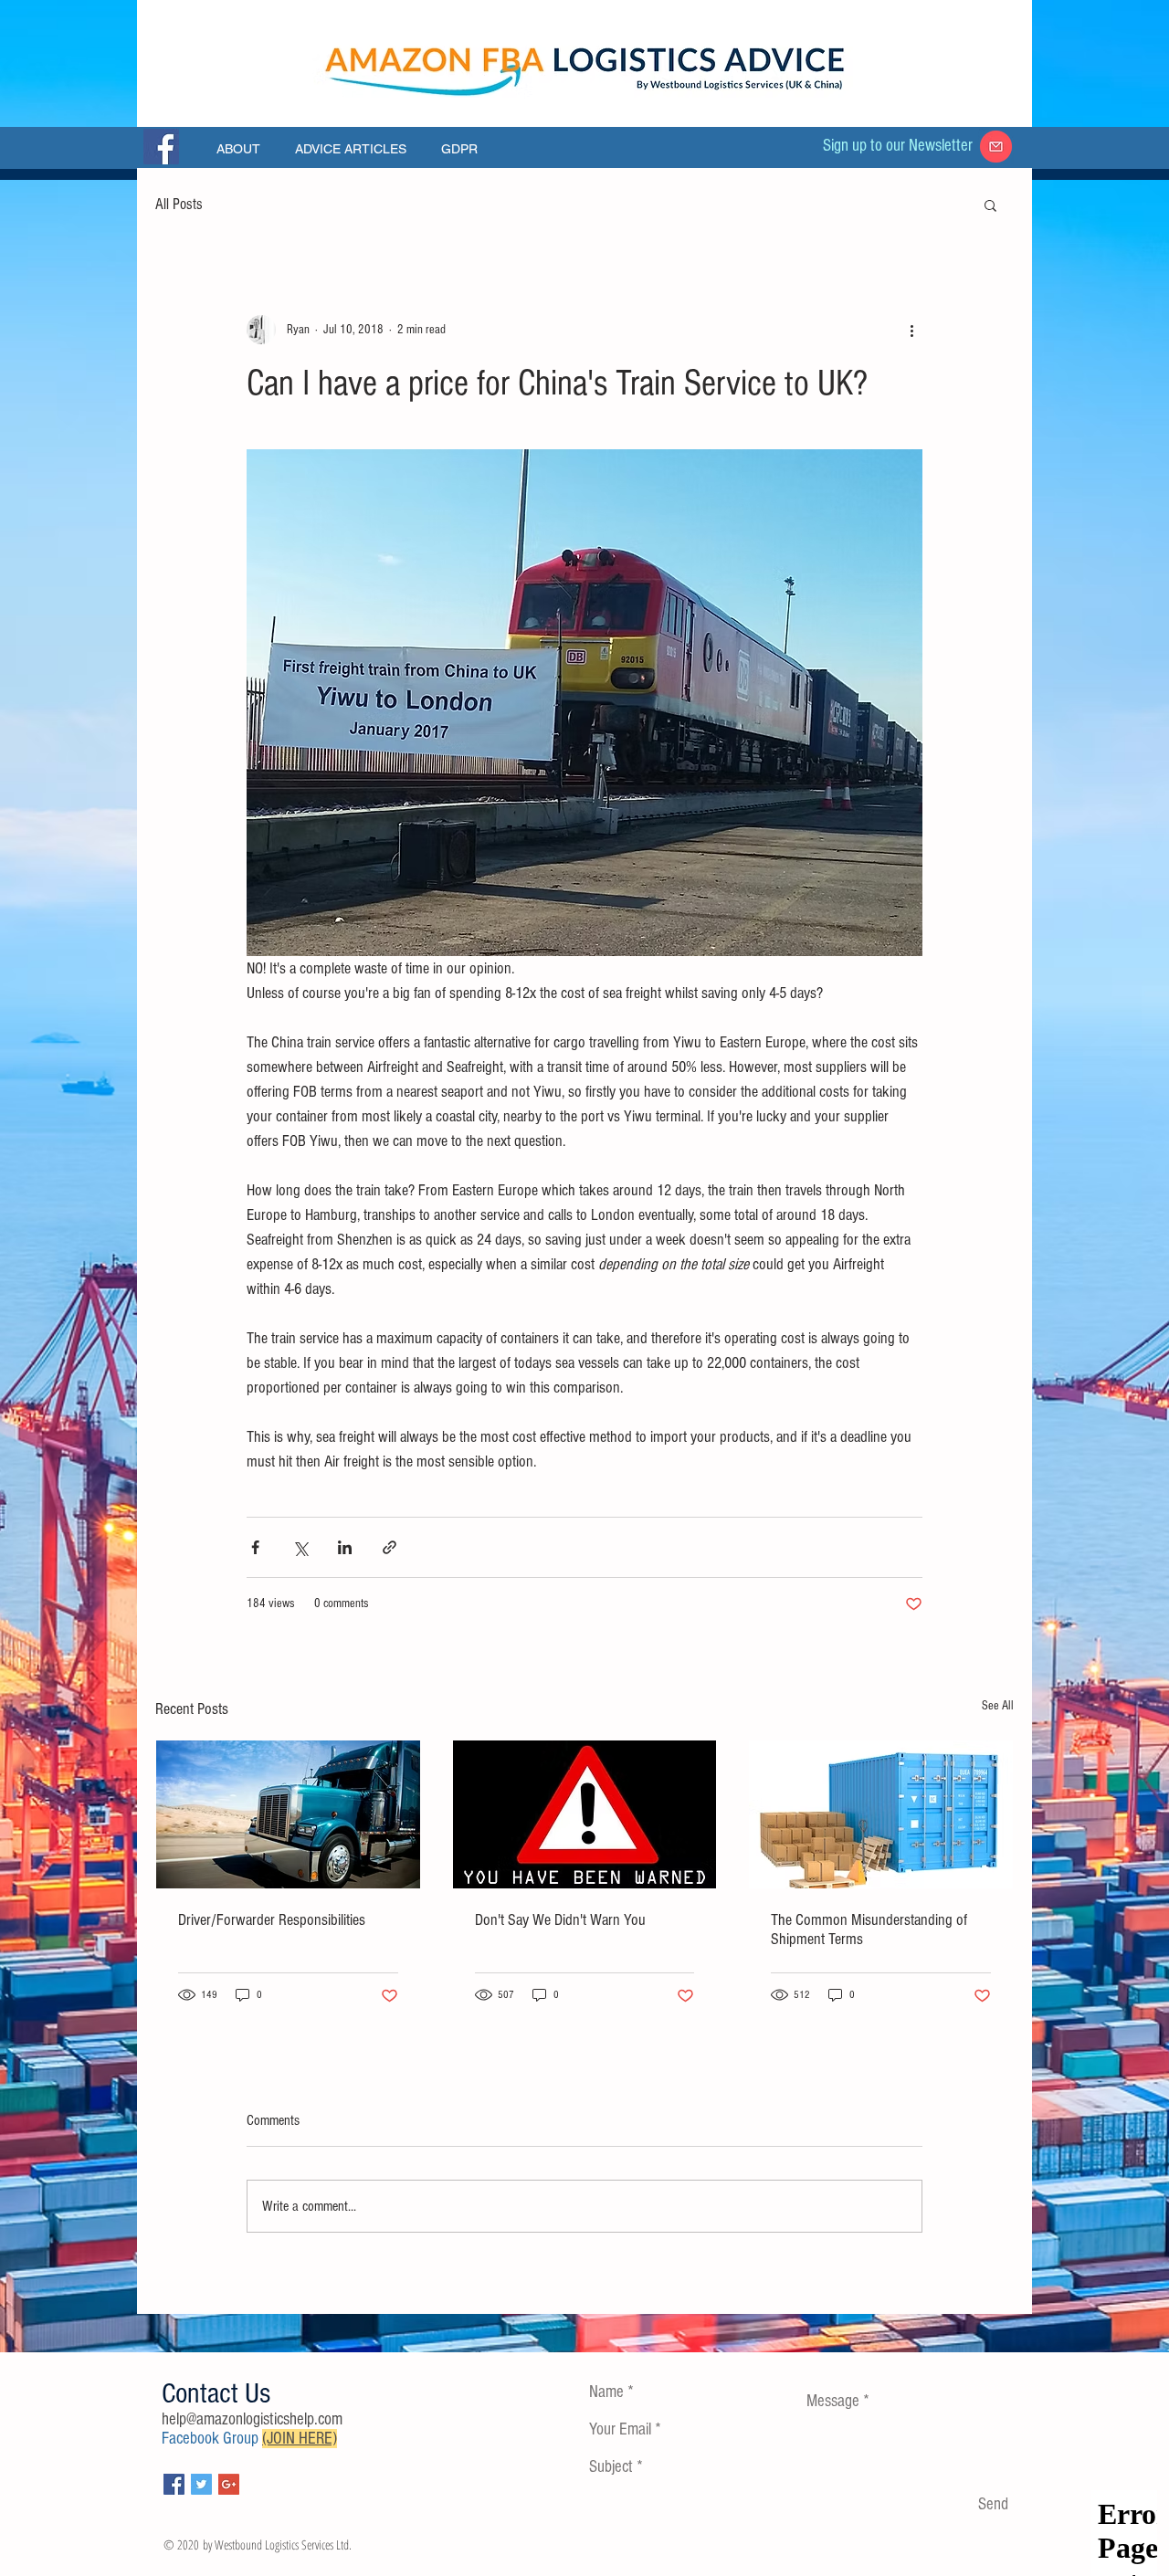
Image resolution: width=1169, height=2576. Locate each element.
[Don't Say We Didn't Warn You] (585, 1814)
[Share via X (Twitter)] (300, 1547)
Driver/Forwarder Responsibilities (272, 1920)
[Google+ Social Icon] (229, 2484)
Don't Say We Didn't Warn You (560, 1920)
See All (998, 1706)
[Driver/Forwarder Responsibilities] (288, 1814)
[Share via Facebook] (255, 1547)
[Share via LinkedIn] (345, 1547)
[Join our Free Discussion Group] (161, 147)
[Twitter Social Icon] (201, 2484)
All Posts (179, 204)
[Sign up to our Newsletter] (996, 147)
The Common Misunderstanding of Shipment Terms (869, 1929)
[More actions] (911, 330)
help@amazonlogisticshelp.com (252, 2419)
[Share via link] (390, 1547)
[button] (990, 205)
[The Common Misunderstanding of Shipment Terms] (881, 1814)
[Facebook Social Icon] (174, 2484)
